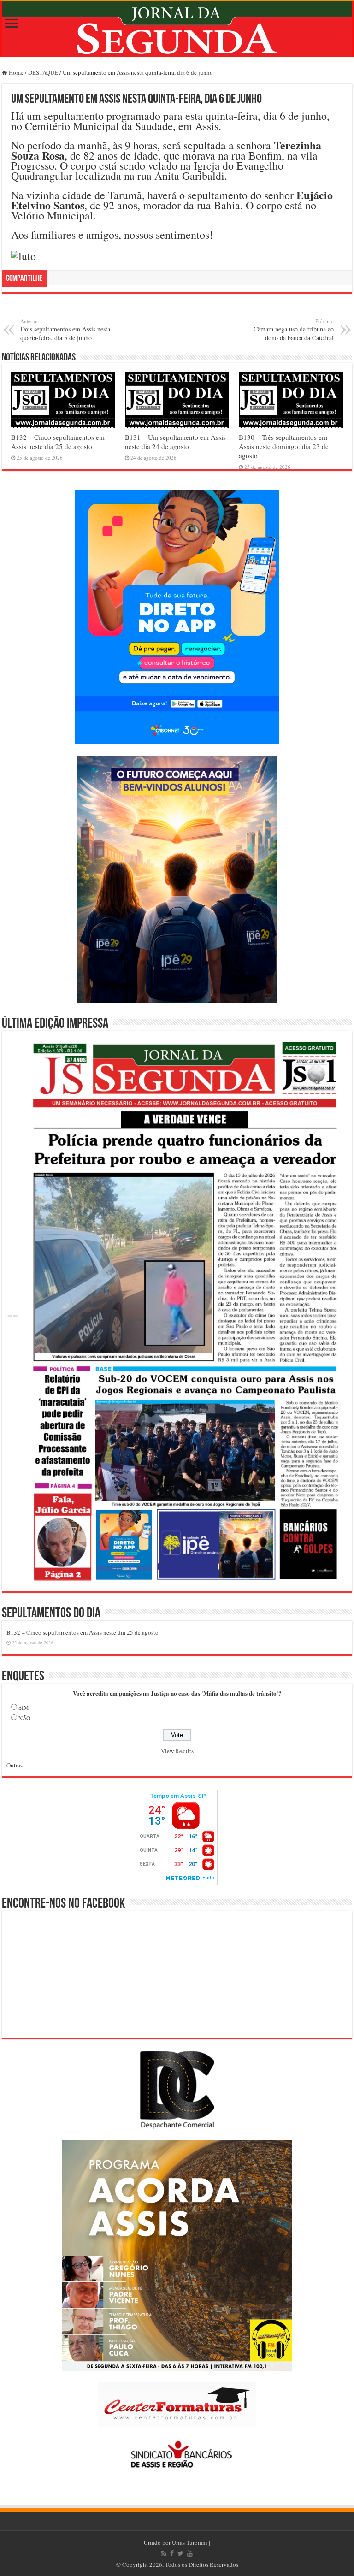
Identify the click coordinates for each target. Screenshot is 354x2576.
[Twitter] (180, 2553)
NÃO (24, 1718)
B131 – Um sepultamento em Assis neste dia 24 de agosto (175, 442)
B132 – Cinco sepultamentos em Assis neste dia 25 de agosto (58, 442)
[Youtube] (190, 2553)
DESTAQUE (43, 72)
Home (15, 72)
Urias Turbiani (190, 2542)
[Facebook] (172, 2553)
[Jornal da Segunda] (177, 29)
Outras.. (16, 1765)
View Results (177, 1751)
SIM (24, 1707)
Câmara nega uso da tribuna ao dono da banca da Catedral (294, 330)
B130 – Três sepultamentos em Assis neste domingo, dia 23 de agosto (284, 446)
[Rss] (164, 2553)
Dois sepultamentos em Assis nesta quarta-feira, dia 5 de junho (65, 330)
